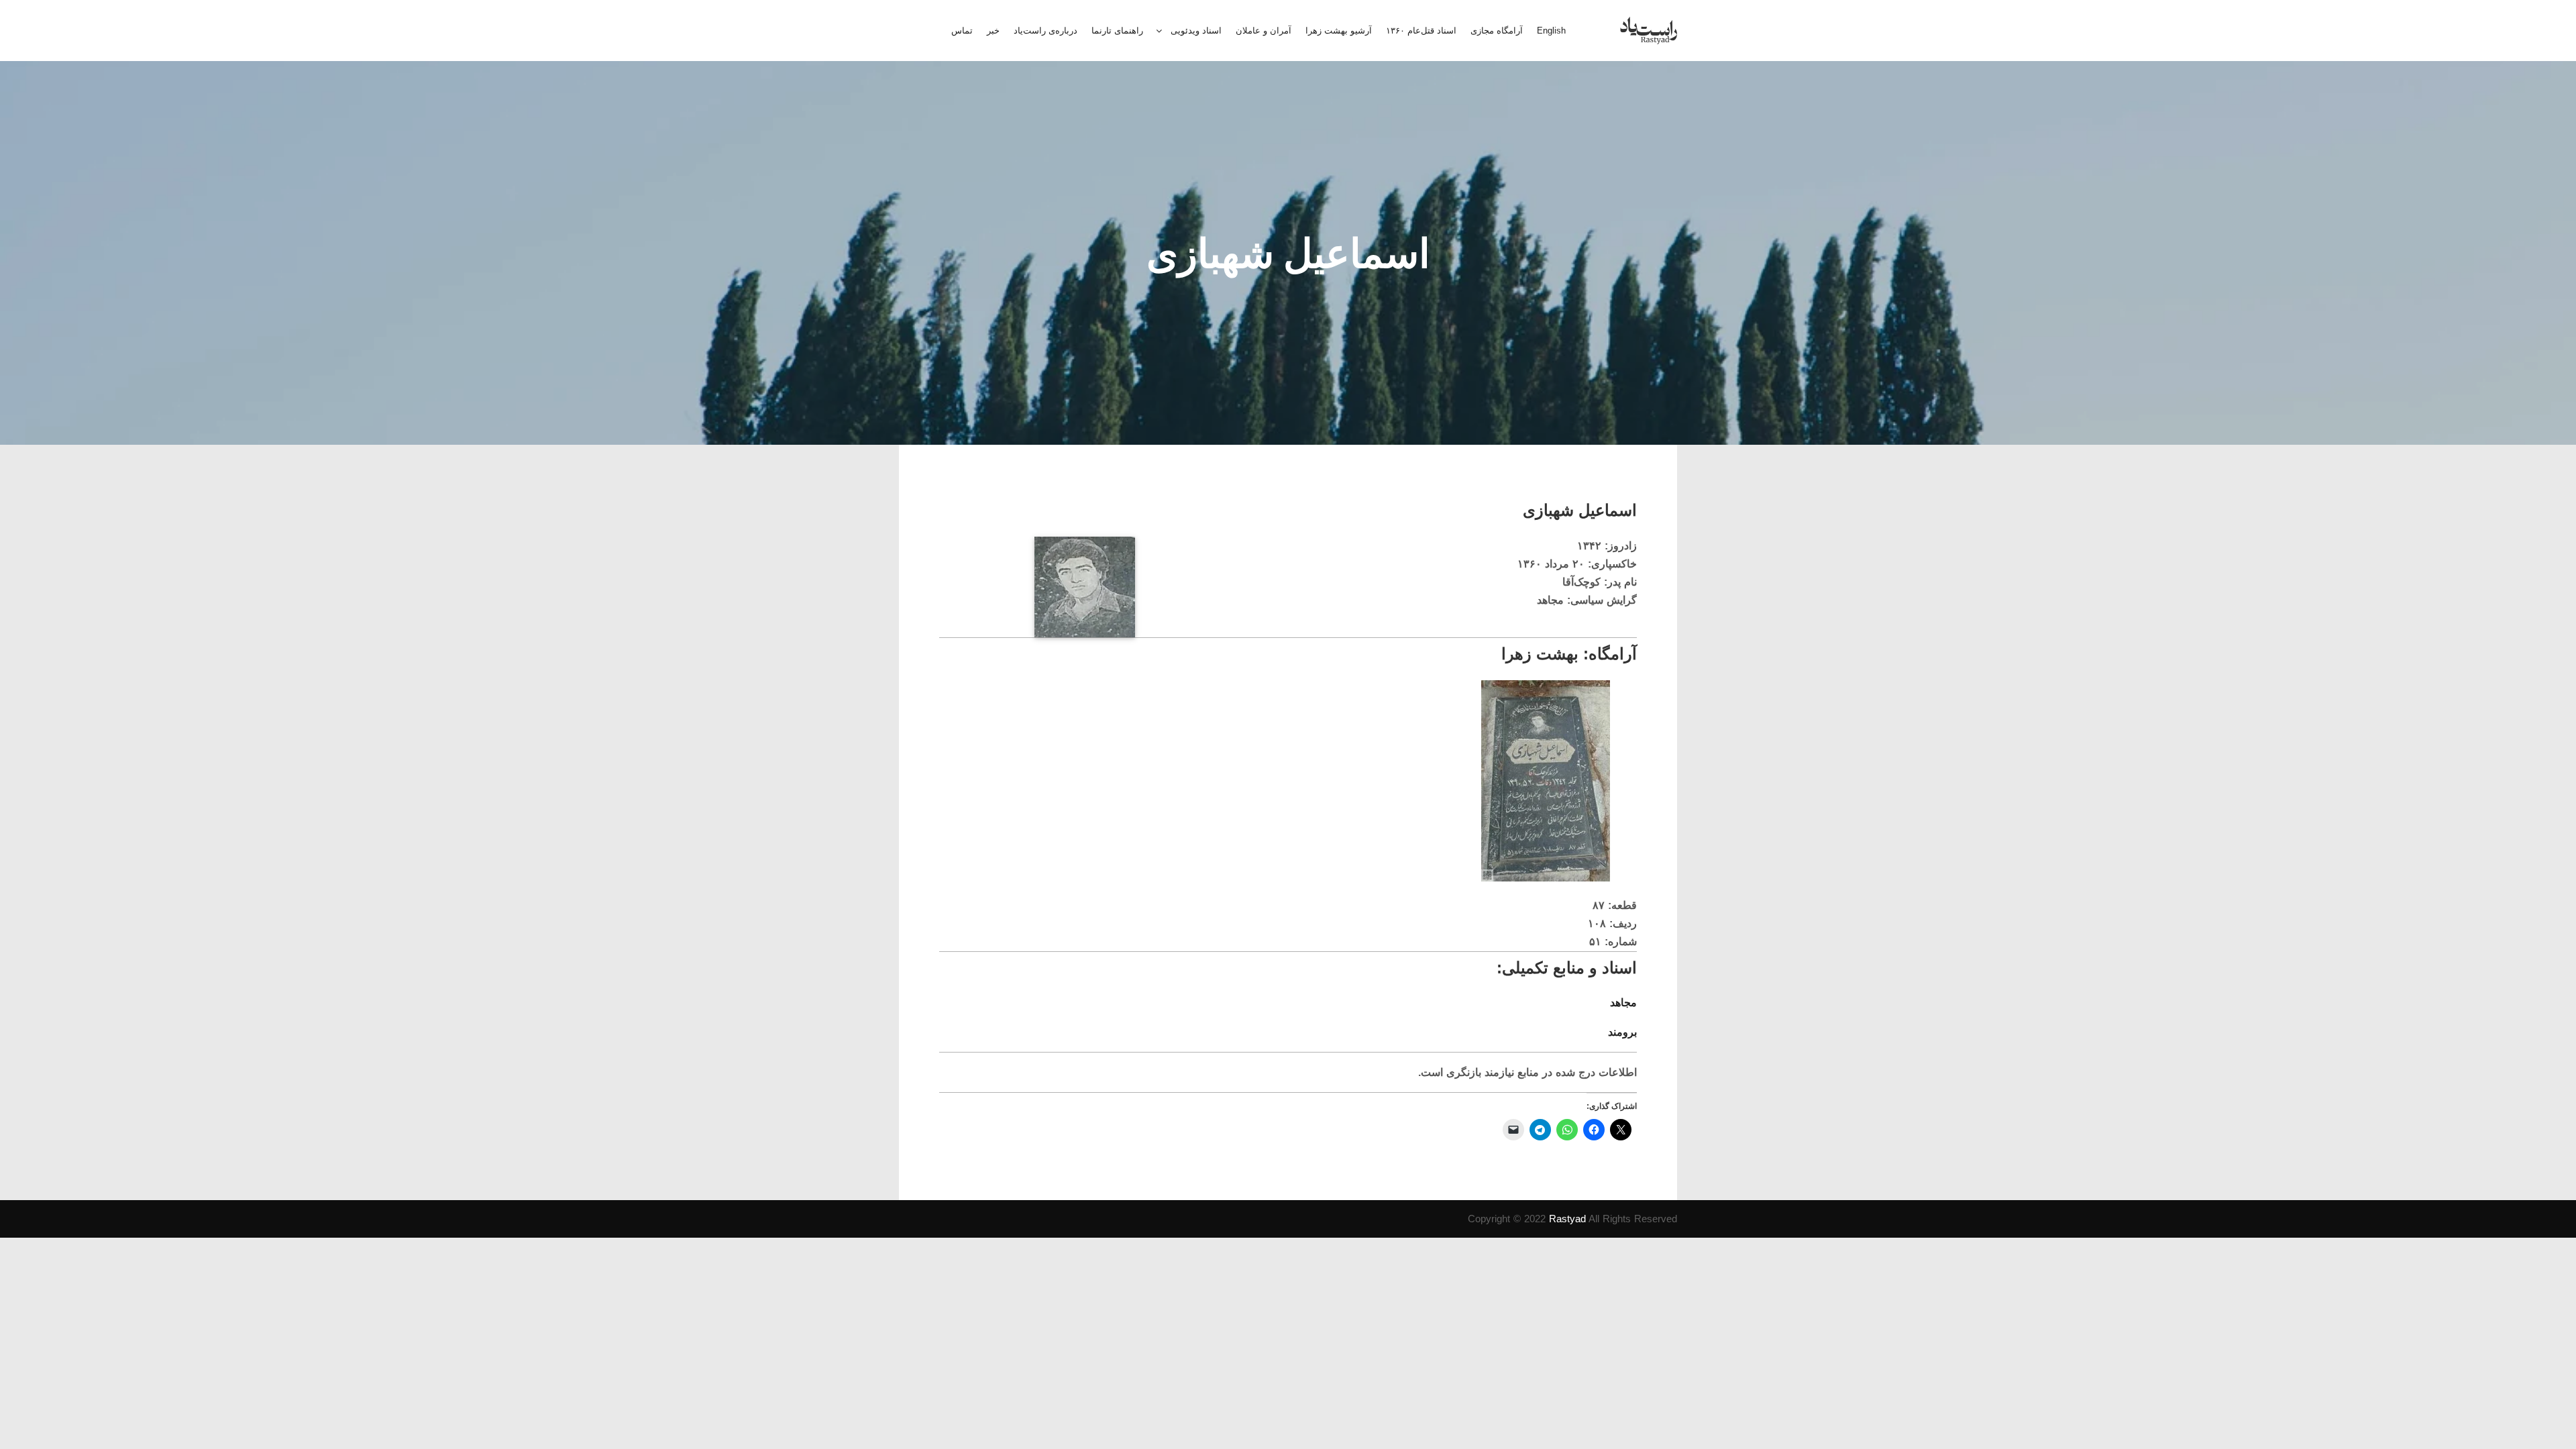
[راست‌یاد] (1649, 31)
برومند (1622, 1032)
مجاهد (1623, 1003)
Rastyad (1567, 1219)
